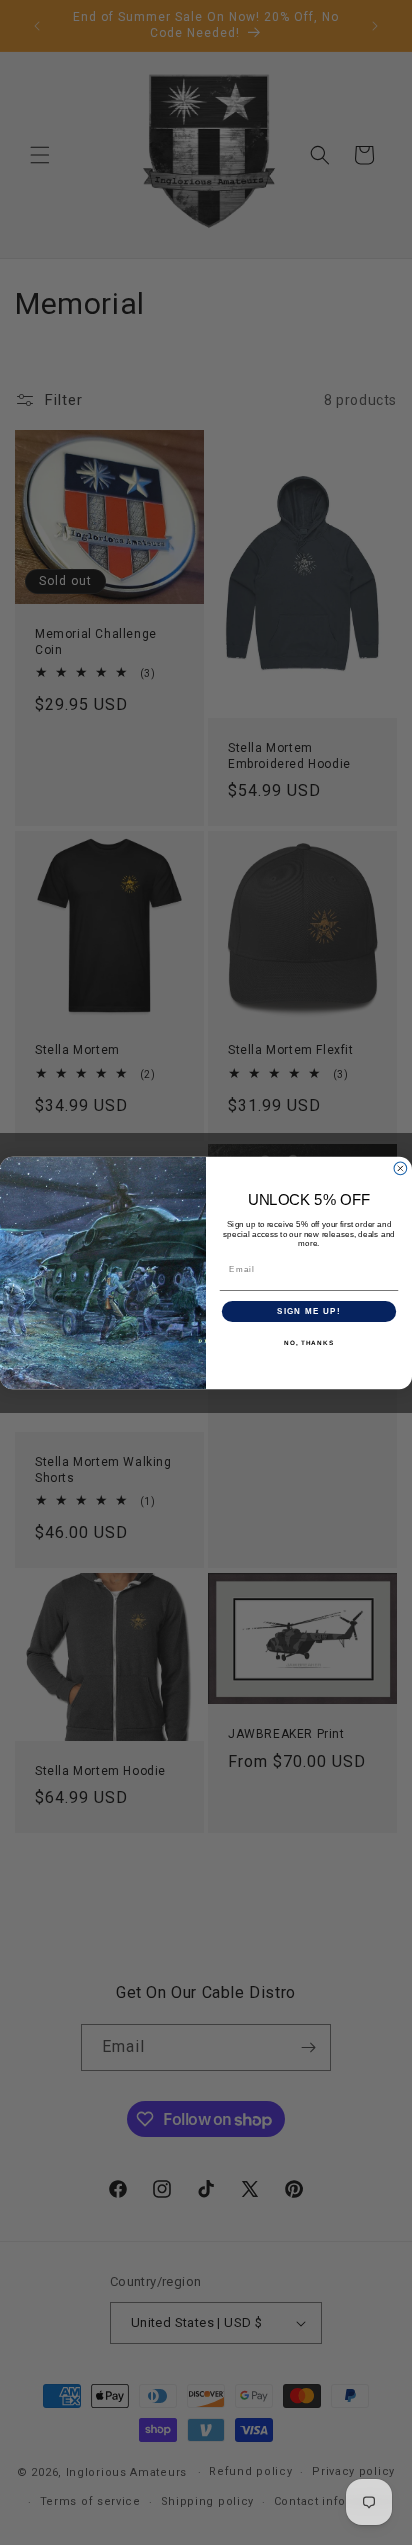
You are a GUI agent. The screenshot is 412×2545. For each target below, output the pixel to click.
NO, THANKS (309, 1342)
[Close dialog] (400, 1168)
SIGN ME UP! (309, 1311)
